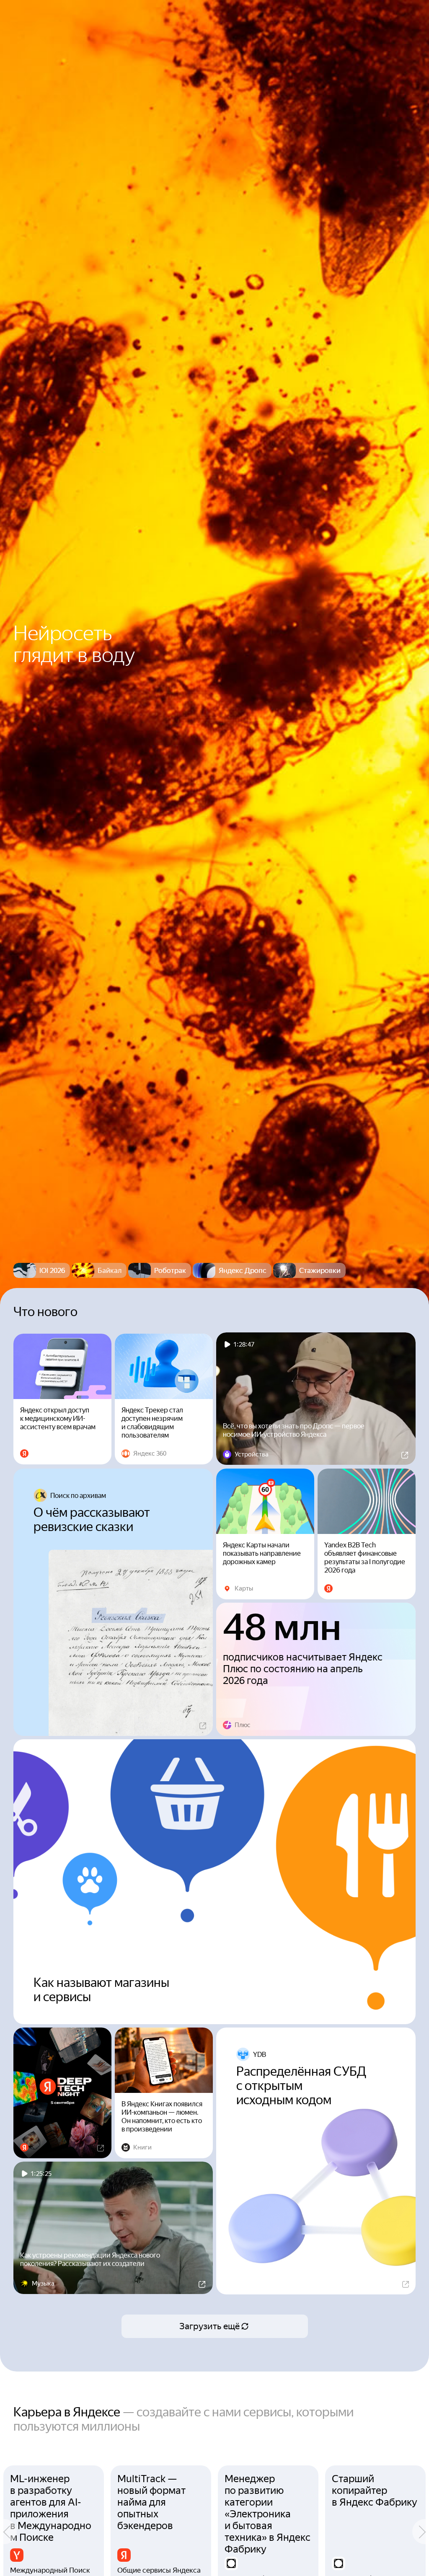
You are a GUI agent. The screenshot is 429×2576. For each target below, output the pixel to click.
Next (421, 2532)
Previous (8, 2532)
